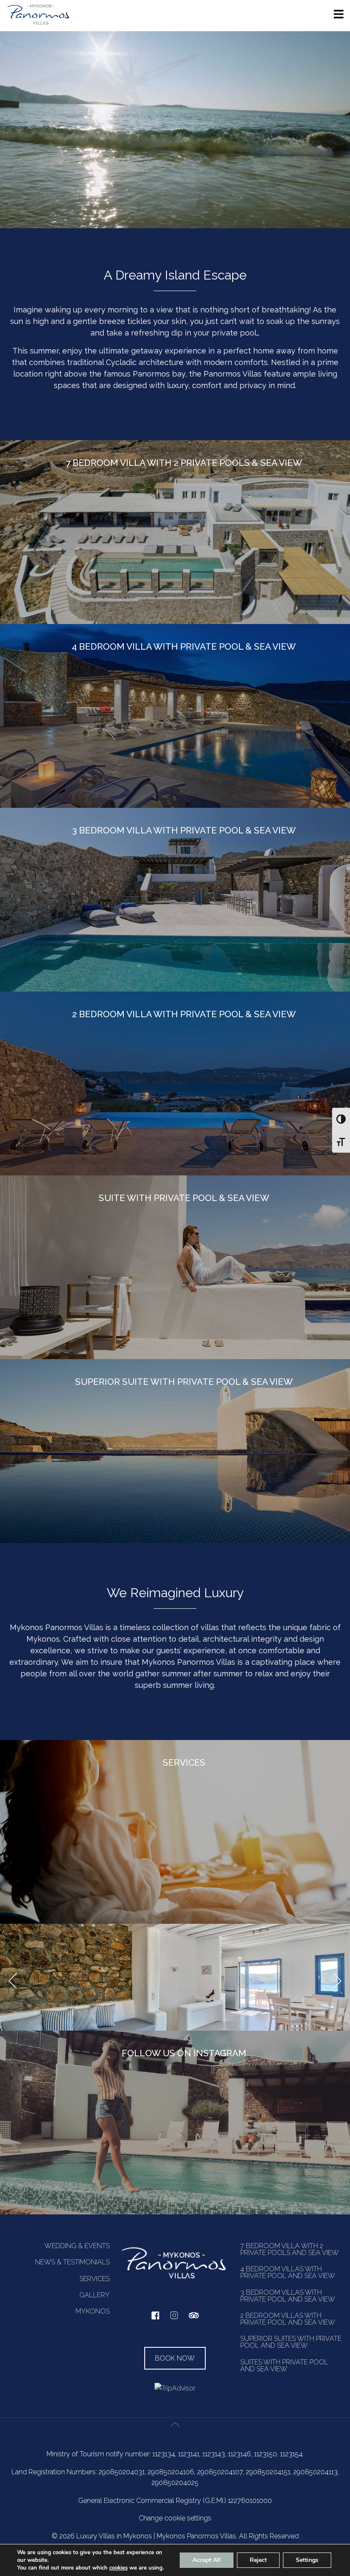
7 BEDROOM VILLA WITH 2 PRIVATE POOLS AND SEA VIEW (290, 2249)
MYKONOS (93, 2311)
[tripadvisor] (194, 2320)
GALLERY (95, 2295)
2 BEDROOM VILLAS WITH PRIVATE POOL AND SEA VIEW (288, 2319)
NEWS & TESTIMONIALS (72, 2262)
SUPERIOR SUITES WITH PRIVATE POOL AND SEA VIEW (291, 2342)
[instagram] (174, 2319)
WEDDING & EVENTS (77, 2246)
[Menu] (339, 17)
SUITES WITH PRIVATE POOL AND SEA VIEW (284, 2366)
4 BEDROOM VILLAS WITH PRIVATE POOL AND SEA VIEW (288, 2272)
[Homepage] (38, 24)
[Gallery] (175, 1977)
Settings (307, 2560)
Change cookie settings (175, 2518)
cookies (118, 2568)
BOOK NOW (175, 2358)
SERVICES (95, 2279)
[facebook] (155, 2318)
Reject (258, 2560)
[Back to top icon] (175, 2434)
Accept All (207, 2560)
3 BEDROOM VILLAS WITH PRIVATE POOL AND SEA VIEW (288, 2296)
